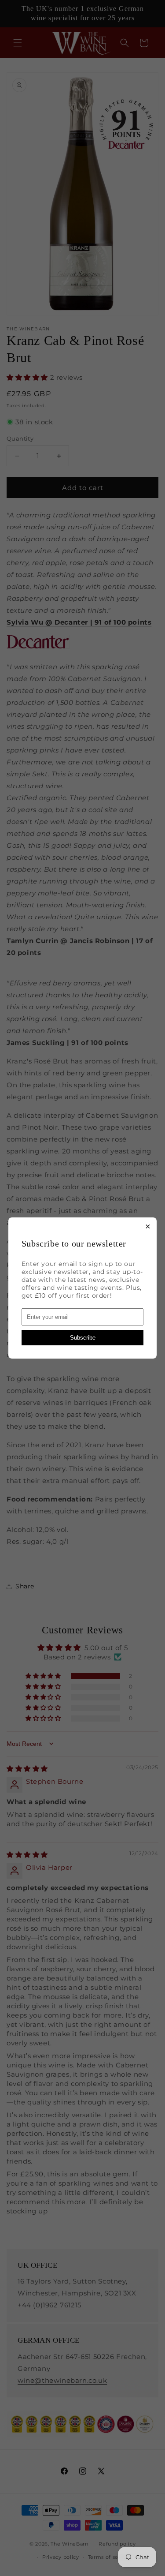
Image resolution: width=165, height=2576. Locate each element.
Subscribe (83, 1338)
